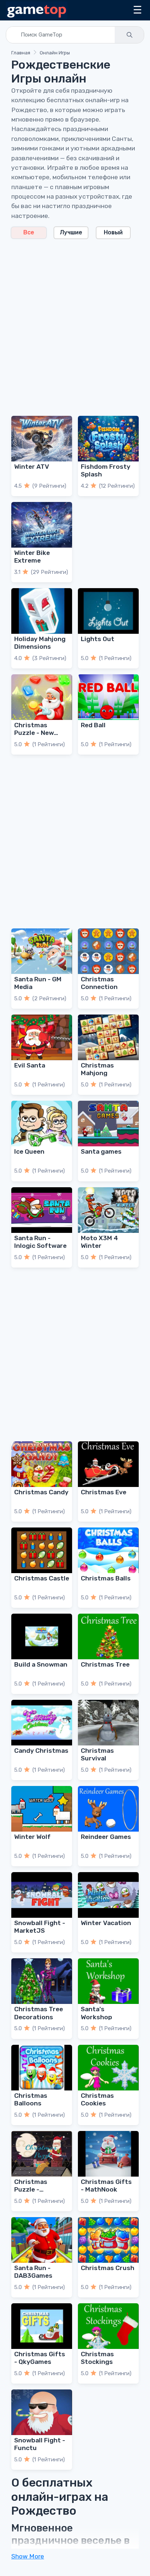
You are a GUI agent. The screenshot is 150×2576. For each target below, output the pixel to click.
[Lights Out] (108, 611)
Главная (21, 53)
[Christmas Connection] (108, 951)
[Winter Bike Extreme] (42, 525)
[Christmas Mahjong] (108, 1037)
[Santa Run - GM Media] (42, 951)
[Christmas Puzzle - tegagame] (42, 2154)
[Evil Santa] (42, 1037)
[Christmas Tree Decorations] (42, 1981)
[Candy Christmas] (42, 1723)
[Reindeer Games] (108, 1809)
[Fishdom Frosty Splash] (108, 439)
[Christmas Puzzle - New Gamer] (42, 697)
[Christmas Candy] (42, 1464)
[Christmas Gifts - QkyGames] (42, 2326)
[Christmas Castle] (42, 1550)
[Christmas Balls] (108, 1550)
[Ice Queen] (42, 1124)
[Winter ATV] (42, 439)
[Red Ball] (108, 697)
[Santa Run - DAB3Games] (42, 2240)
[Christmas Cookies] (108, 2068)
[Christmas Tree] (108, 1636)
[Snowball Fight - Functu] (42, 2412)
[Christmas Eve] (108, 1464)
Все (29, 232)
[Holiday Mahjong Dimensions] (42, 611)
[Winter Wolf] (42, 1809)
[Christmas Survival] (108, 1723)
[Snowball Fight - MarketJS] (42, 1895)
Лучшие (71, 232)
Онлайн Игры (55, 53)
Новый (113, 232)
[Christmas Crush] (108, 2240)
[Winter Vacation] (108, 1895)
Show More (28, 2556)
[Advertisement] (75, 323)
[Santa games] (108, 1124)
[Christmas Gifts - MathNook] (108, 2154)
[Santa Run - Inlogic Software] (42, 1210)
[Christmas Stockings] (108, 2326)
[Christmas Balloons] (42, 2068)
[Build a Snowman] (42, 1636)
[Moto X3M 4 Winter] (108, 1210)
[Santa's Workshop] (108, 1981)
